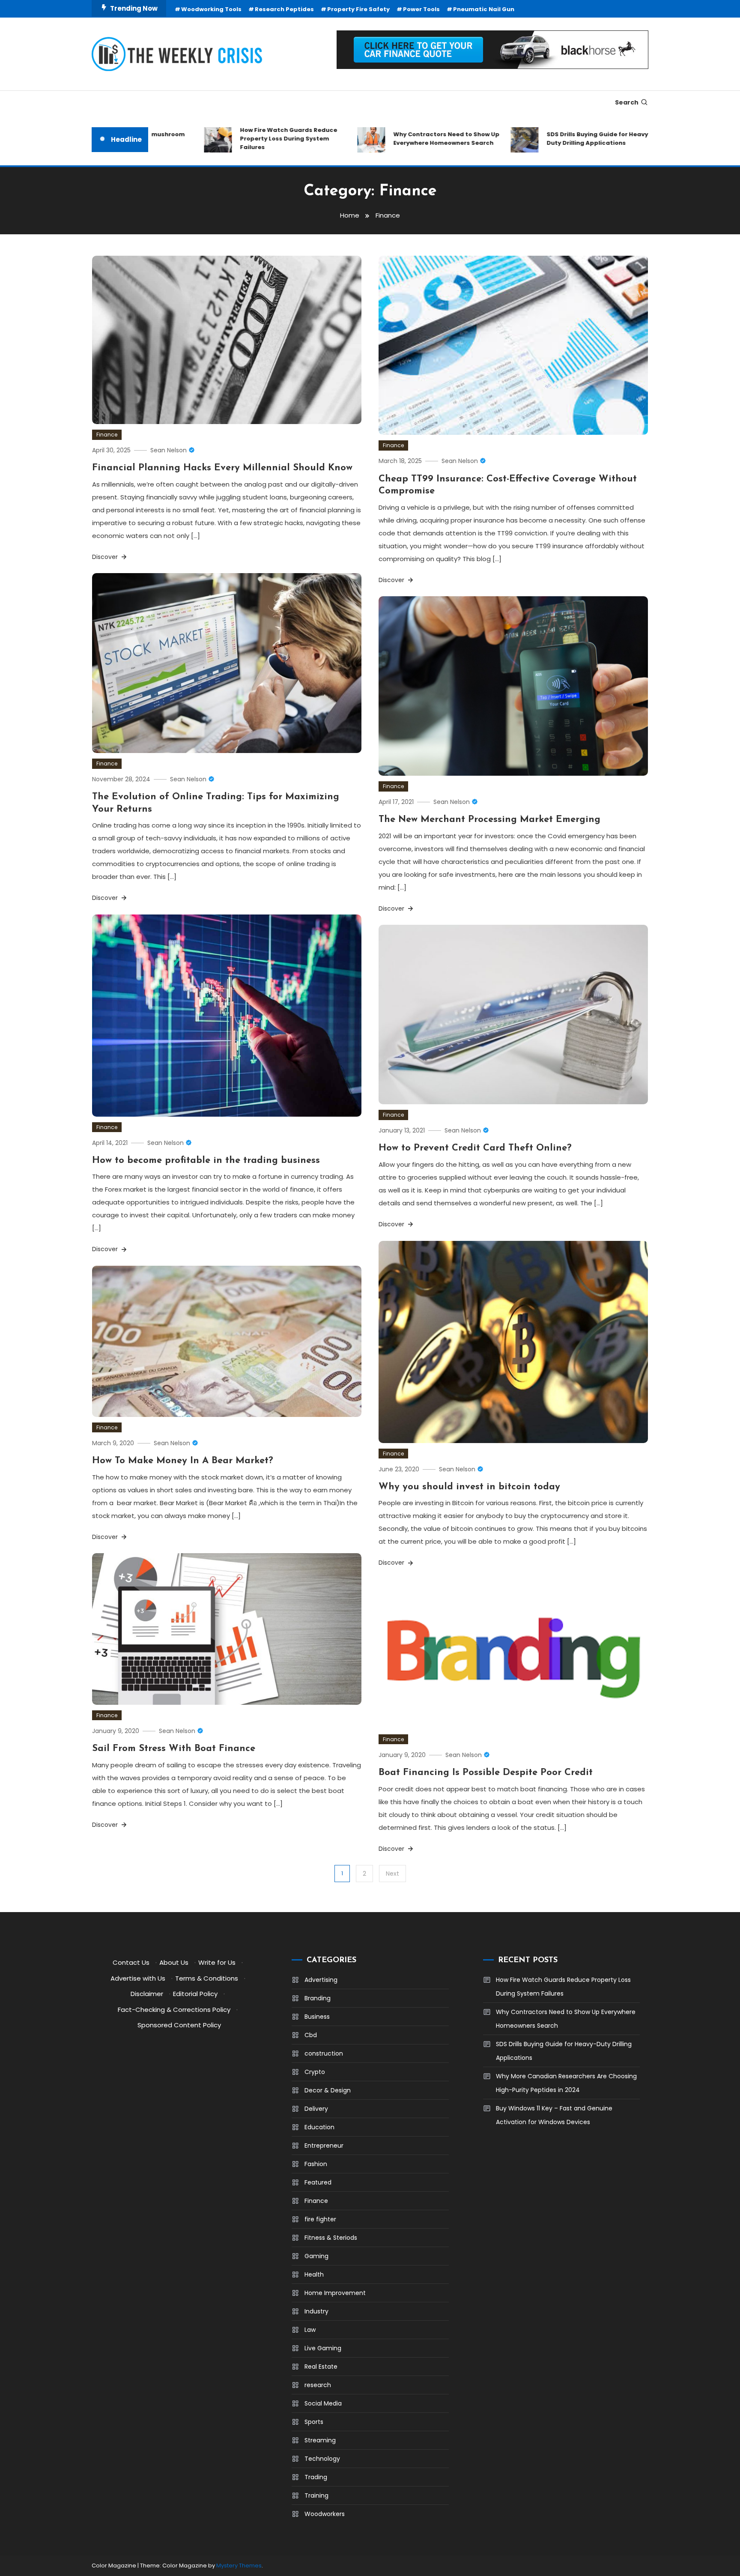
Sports (314, 2422)
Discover (106, 557)
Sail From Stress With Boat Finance (174, 1749)
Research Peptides (284, 9)
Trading (316, 2477)
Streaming (320, 2440)
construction (324, 2053)
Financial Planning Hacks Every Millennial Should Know (222, 468)
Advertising (321, 1980)
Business (317, 2017)
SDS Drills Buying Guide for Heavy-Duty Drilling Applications (551, 139)
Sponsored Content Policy (179, 2025)
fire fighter (320, 2219)
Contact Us (131, 1962)
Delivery (316, 2109)
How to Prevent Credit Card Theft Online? (475, 1148)
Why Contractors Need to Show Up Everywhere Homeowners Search (398, 139)
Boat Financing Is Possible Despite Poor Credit (486, 1773)
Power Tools (421, 9)
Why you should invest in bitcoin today (469, 1487)
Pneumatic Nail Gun (484, 9)
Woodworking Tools (211, 9)
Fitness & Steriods (331, 2238)
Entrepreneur (324, 2146)
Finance (107, 435)
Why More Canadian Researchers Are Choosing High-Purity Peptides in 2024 (566, 2083)
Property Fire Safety (358, 9)
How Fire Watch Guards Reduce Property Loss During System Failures (240, 139)
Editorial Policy (195, 1994)
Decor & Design (328, 2090)
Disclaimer (147, 1994)
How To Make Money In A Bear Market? (183, 1461)
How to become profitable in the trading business (206, 1161)
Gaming (316, 2256)
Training (316, 2495)
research (318, 2385)
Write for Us (217, 1962)
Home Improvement (335, 2293)
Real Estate (321, 2367)
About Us (174, 1962)
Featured (318, 2182)
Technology (322, 2459)
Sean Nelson (169, 450)
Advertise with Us (138, 1978)
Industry (316, 2311)
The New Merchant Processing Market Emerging (489, 820)
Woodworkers (325, 2514)
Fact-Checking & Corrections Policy (174, 2010)
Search (627, 102)
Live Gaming (323, 2348)
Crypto (315, 2072)
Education (319, 2127)
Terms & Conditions (207, 1978)
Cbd (311, 2035)
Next (392, 1874)
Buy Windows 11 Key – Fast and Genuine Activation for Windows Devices (554, 2115)
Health (314, 2274)
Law (310, 2330)
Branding (318, 1998)
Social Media (323, 2403)
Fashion (316, 2164)
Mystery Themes (239, 2566)
